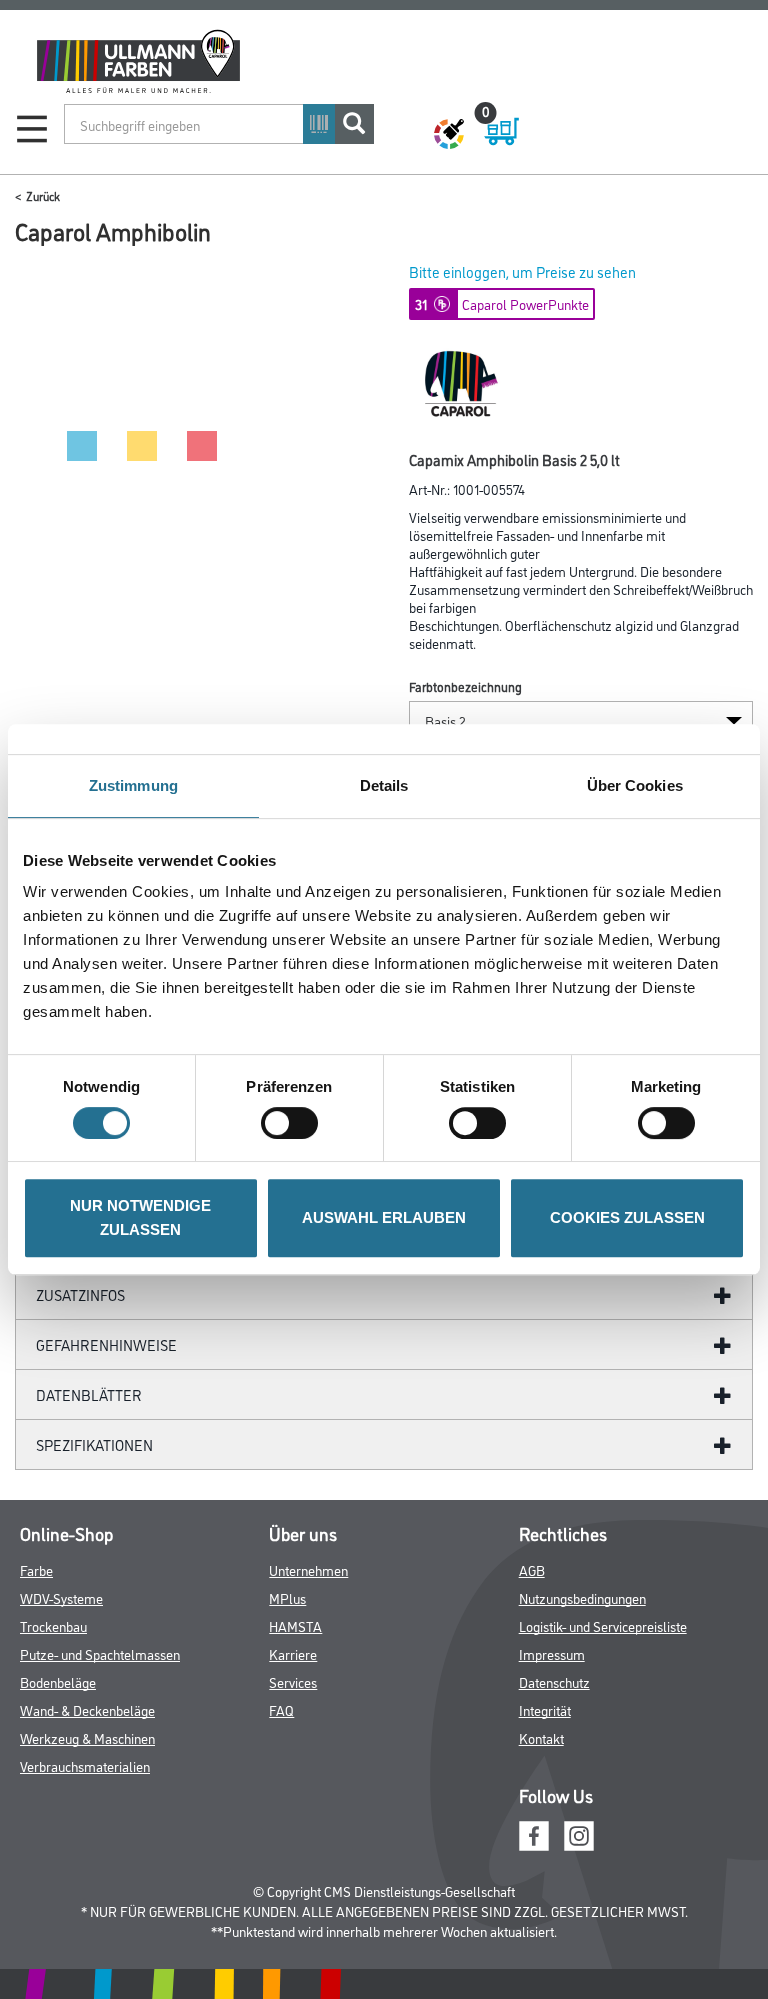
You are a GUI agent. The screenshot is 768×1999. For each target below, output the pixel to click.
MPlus (287, 1597)
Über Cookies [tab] (635, 785)
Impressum (552, 1653)
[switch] (294, 1123)
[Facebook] (534, 1833)
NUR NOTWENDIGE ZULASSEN (140, 1217)
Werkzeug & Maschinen (87, 1737)
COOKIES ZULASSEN (627, 1217)
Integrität (545, 1709)
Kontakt (541, 1737)
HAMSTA (295, 1625)
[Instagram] (579, 1833)
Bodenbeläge (58, 1681)
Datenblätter (89, 1394)
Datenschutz (554, 1681)
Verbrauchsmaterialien (85, 1765)
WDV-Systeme (61, 1597)
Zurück (43, 195)
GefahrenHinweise (106, 1344)
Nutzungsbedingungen (582, 1597)
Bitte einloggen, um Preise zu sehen (522, 271)
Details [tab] (384, 785)
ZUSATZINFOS (80, 1294)
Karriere (293, 1653)
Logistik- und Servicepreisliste (603, 1625)
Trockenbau (53, 1625)
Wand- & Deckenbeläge (87, 1709)
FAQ (281, 1709)
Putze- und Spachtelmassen (100, 1653)
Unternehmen (308, 1569)
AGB (532, 1569)
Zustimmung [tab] (133, 785)
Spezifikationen (94, 1444)
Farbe (36, 1569)
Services (293, 1681)
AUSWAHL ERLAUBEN (384, 1217)
